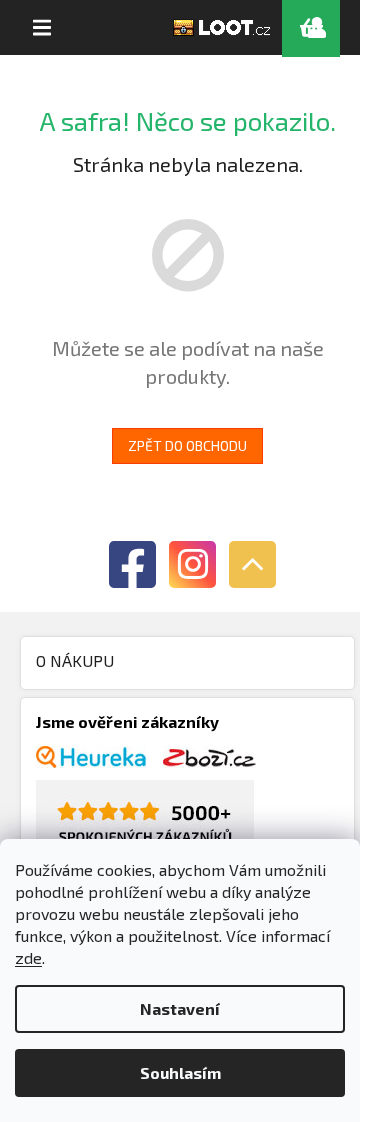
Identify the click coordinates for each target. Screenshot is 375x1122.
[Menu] (42, 28)
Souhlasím (180, 1072)
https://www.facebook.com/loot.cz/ (132, 564)
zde (28, 957)
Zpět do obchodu (187, 445)
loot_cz (192, 564)
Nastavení (180, 1008)
